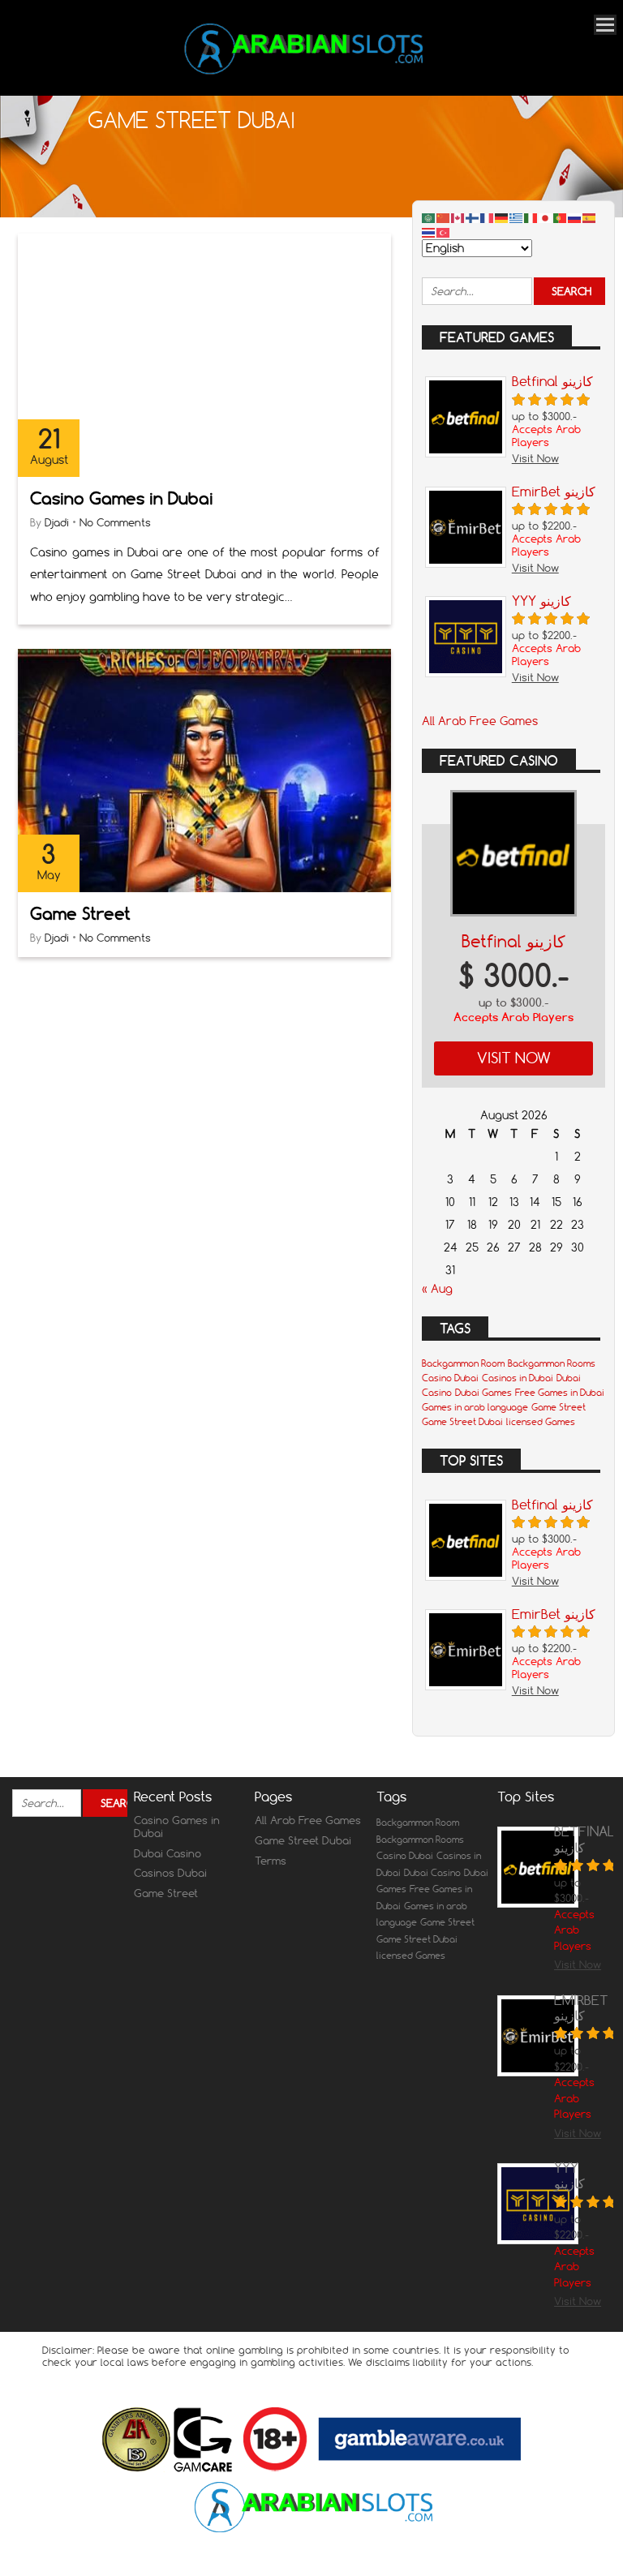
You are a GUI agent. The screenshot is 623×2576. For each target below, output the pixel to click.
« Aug (437, 1289)
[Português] (561, 217)
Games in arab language (475, 1407)
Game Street (80, 914)
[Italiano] (531, 217)
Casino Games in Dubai (122, 498)
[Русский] (575, 217)
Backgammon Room (463, 1363)
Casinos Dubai (170, 1873)
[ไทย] (429, 232)
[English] (458, 217)
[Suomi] (473, 217)
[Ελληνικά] (517, 217)
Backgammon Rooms (552, 1363)
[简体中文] (444, 217)
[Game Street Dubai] (306, 73)
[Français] (488, 217)
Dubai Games (483, 1393)
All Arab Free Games (480, 721)
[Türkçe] (444, 232)
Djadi (57, 522)
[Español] (590, 217)
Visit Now (514, 1058)
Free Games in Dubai (560, 1393)
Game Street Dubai (462, 1422)
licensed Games (541, 1422)
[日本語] (546, 217)
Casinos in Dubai (518, 1378)
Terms (271, 1861)
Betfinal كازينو (513, 941)
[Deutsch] (502, 217)
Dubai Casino (168, 1853)
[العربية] (429, 217)
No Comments (115, 522)
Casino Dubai (450, 1378)
